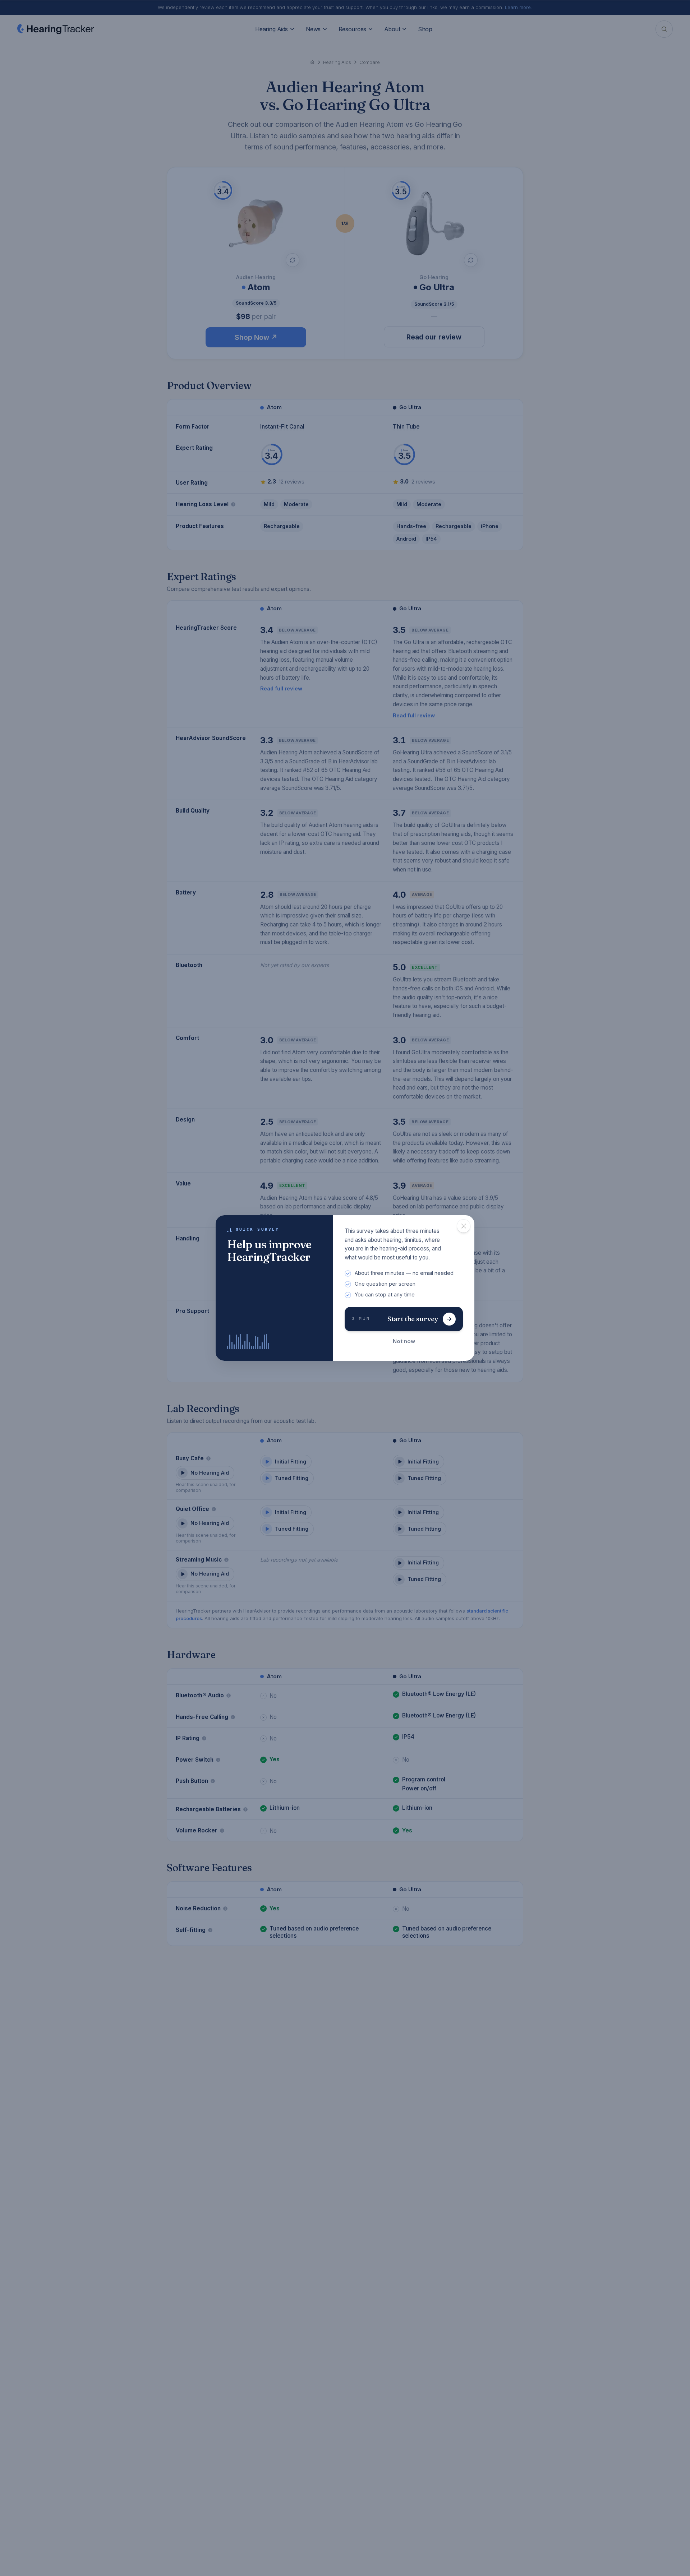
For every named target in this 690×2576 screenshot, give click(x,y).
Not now (404, 1341)
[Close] (464, 1226)
